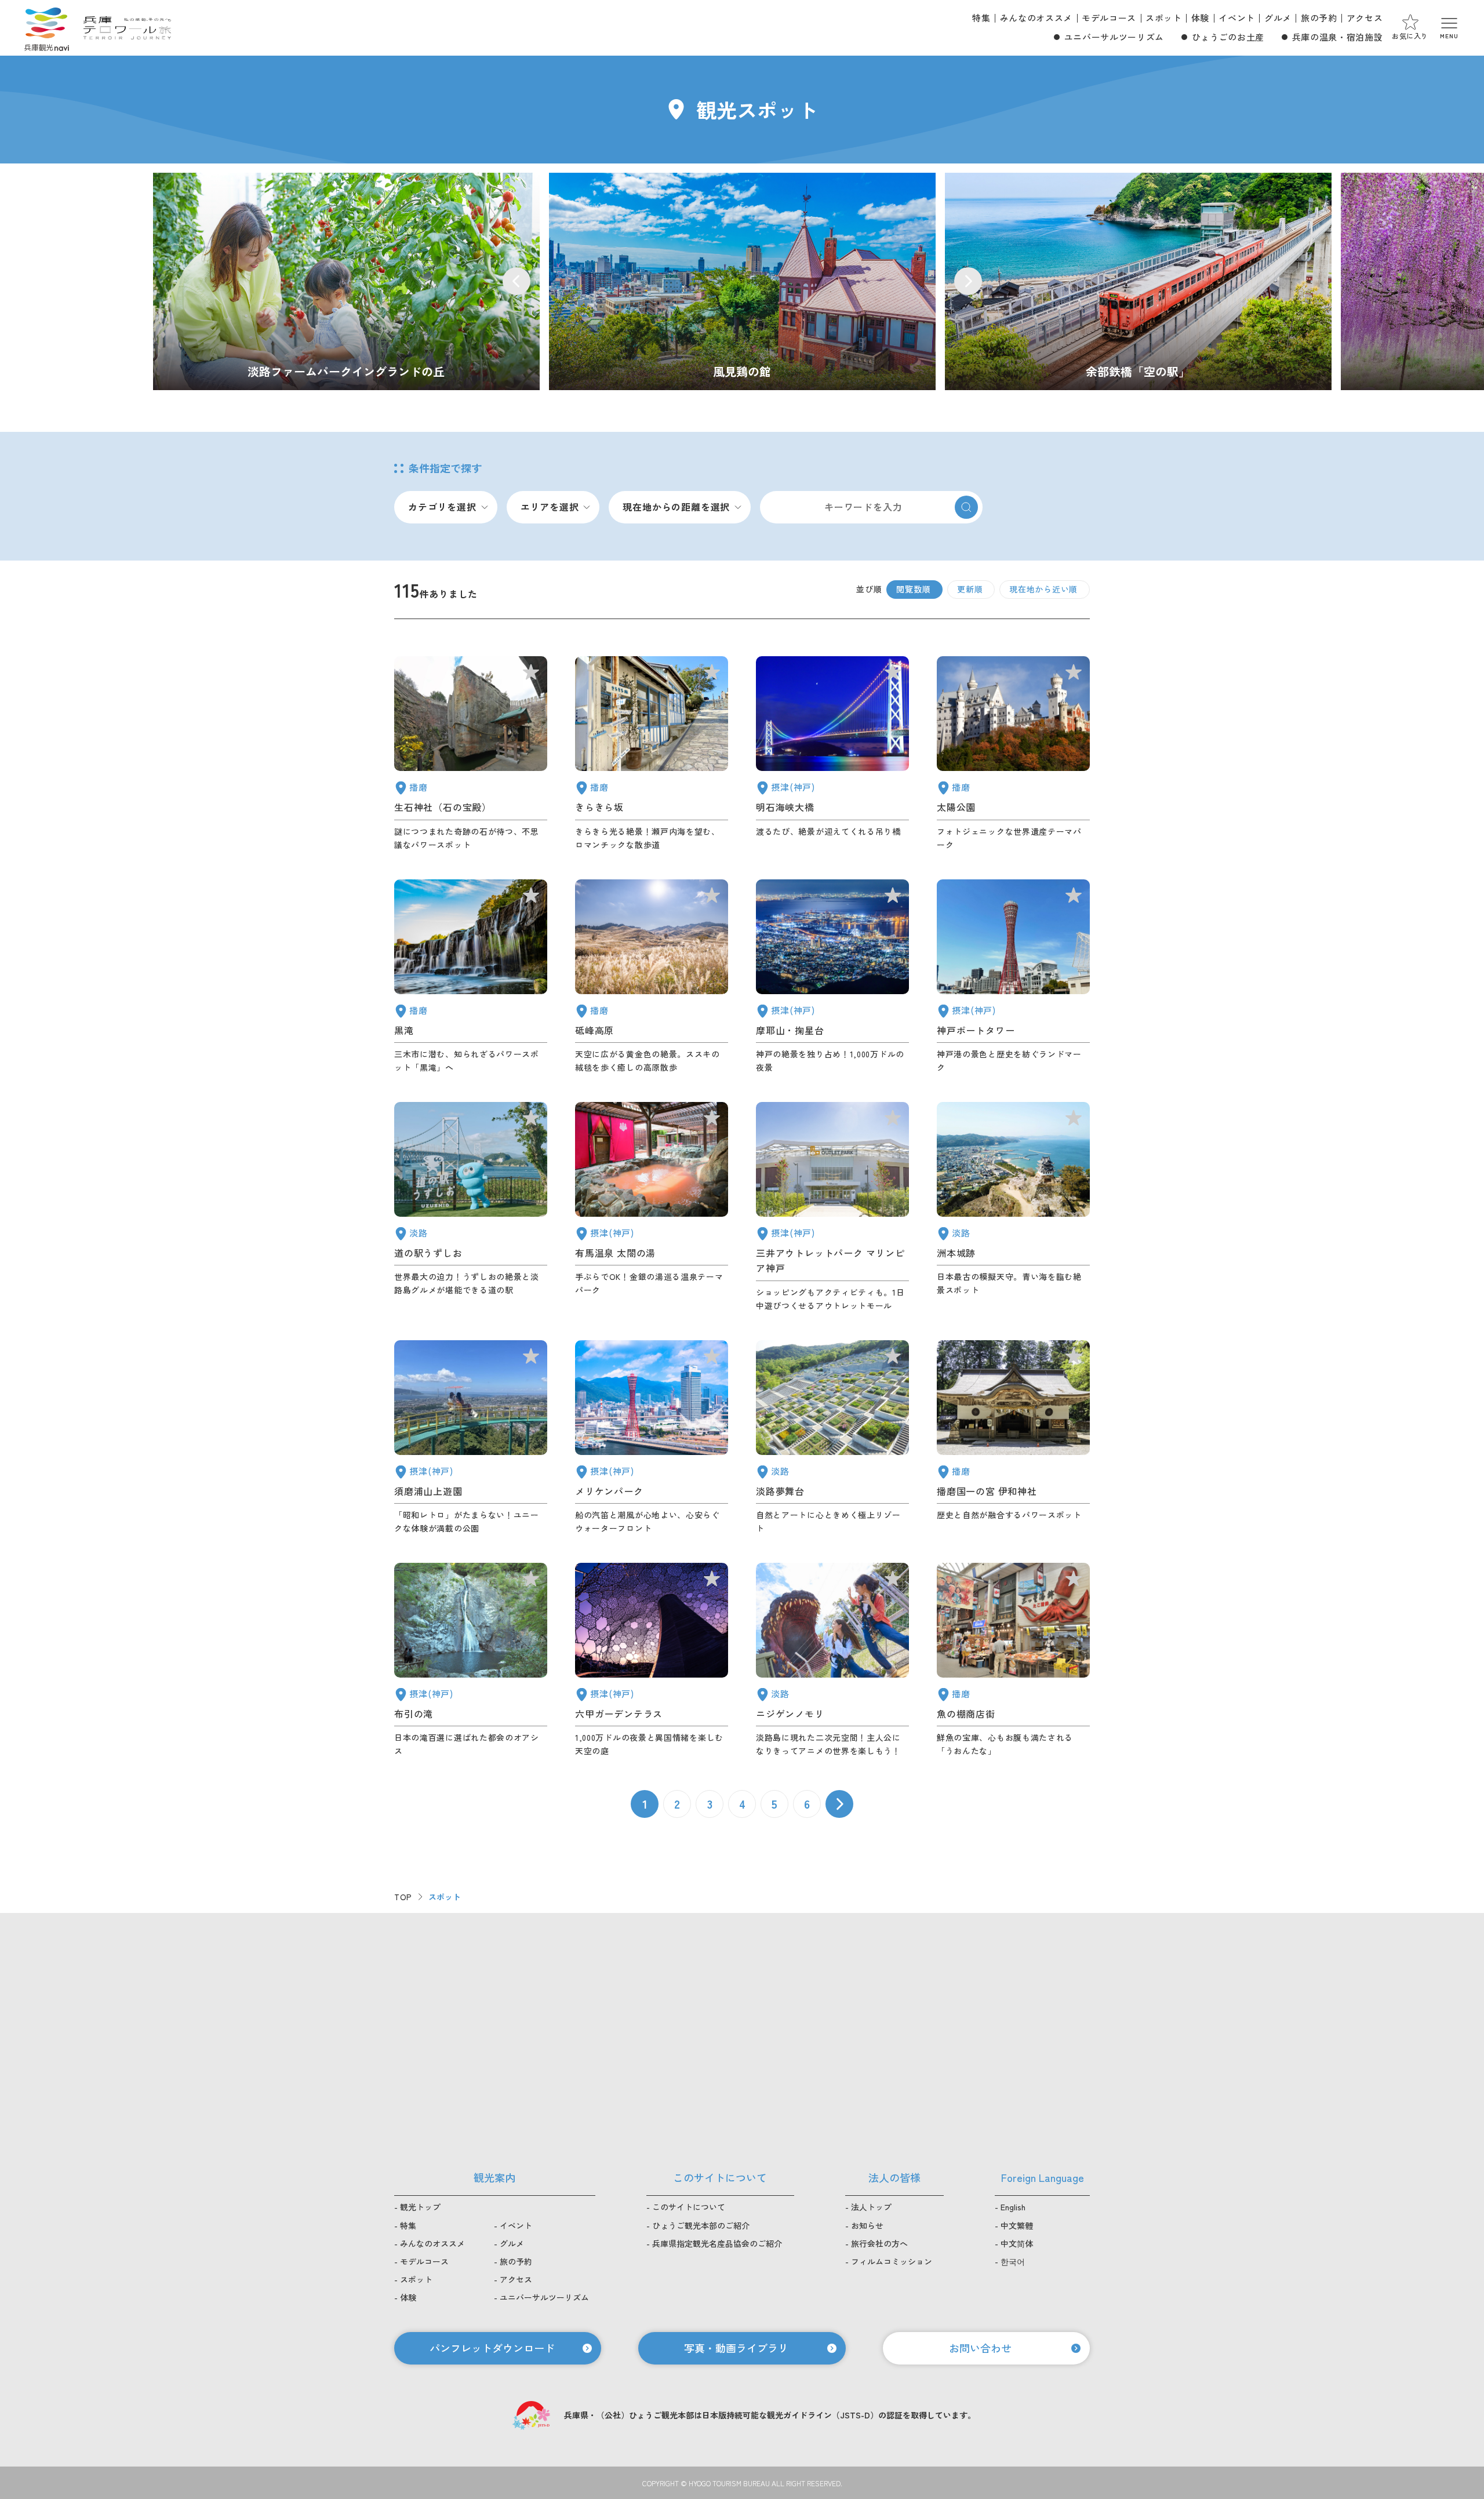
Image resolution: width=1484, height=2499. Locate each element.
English (1013, 2207)
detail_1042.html (1013, 1438)
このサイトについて (689, 2207)
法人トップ (871, 2207)
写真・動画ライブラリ (736, 2348)
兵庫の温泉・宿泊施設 (1337, 37)
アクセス (1365, 18)
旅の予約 (1319, 18)
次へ (839, 1804)
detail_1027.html (832, 754)
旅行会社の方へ (879, 2243)
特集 (981, 18)
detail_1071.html (832, 1438)
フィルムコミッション (892, 2261)
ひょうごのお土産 (1228, 37)
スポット (1164, 18)
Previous (517, 281)
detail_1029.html (652, 1660)
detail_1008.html (1013, 977)
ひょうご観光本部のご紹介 (701, 2225)
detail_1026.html (832, 977)
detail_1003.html (652, 1438)
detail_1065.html (1013, 1207)
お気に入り (1410, 36)
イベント (1237, 18)
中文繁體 (1017, 2225)
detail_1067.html (832, 1660)
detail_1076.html (471, 1207)
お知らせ (867, 2225)
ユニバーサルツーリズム (1114, 37)
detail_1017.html (471, 1438)
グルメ (1278, 18)
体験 (1200, 18)
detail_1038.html (1013, 1660)
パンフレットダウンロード (492, 2348)
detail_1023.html (471, 1660)
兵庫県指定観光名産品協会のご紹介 (717, 2243)
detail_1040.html (471, 977)
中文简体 (1017, 2243)
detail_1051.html (1013, 754)
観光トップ (420, 2207)
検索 (966, 507)
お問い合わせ (980, 2348)
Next (968, 281)
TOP (403, 1897)
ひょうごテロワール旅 (127, 28)
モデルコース (1109, 18)
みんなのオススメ (1036, 18)
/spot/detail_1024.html (742, 281)
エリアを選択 (550, 507)
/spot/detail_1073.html (346, 281)
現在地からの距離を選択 (676, 507)
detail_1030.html (652, 1207)
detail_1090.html (652, 977)
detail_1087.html (652, 754)
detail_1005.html (832, 1207)
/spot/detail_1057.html (1138, 281)
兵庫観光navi (46, 28)
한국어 (1013, 2261)
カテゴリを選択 (442, 507)
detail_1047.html (471, 754)
